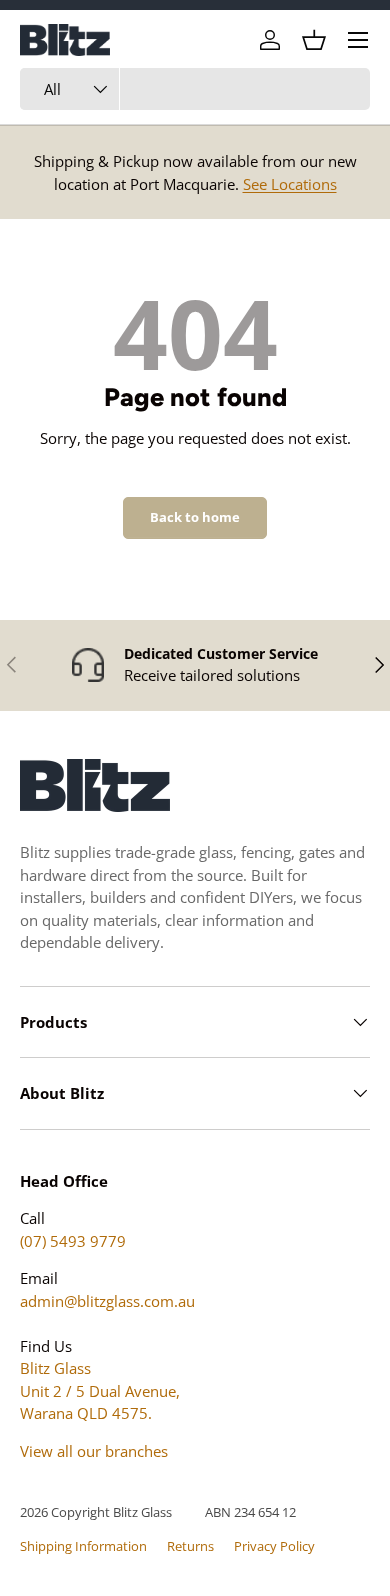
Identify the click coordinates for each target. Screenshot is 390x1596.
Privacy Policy (274, 1546)
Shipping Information (83, 1546)
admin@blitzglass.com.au (107, 1301)
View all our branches (94, 1451)
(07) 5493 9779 (73, 1241)
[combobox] (195, 89)
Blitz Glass (142, 1512)
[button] (314, 40)
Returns (190, 1546)
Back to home (195, 517)
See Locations (290, 184)
